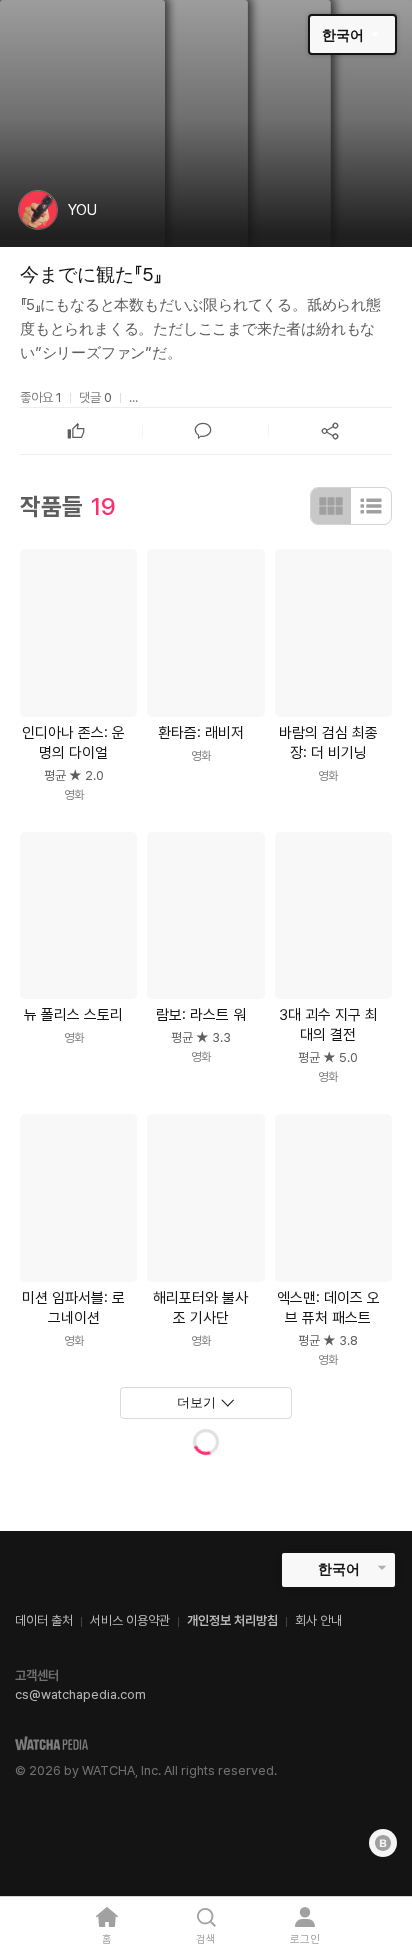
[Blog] (383, 1843)
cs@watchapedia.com (80, 1694)
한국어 (343, 35)
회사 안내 (318, 1620)
